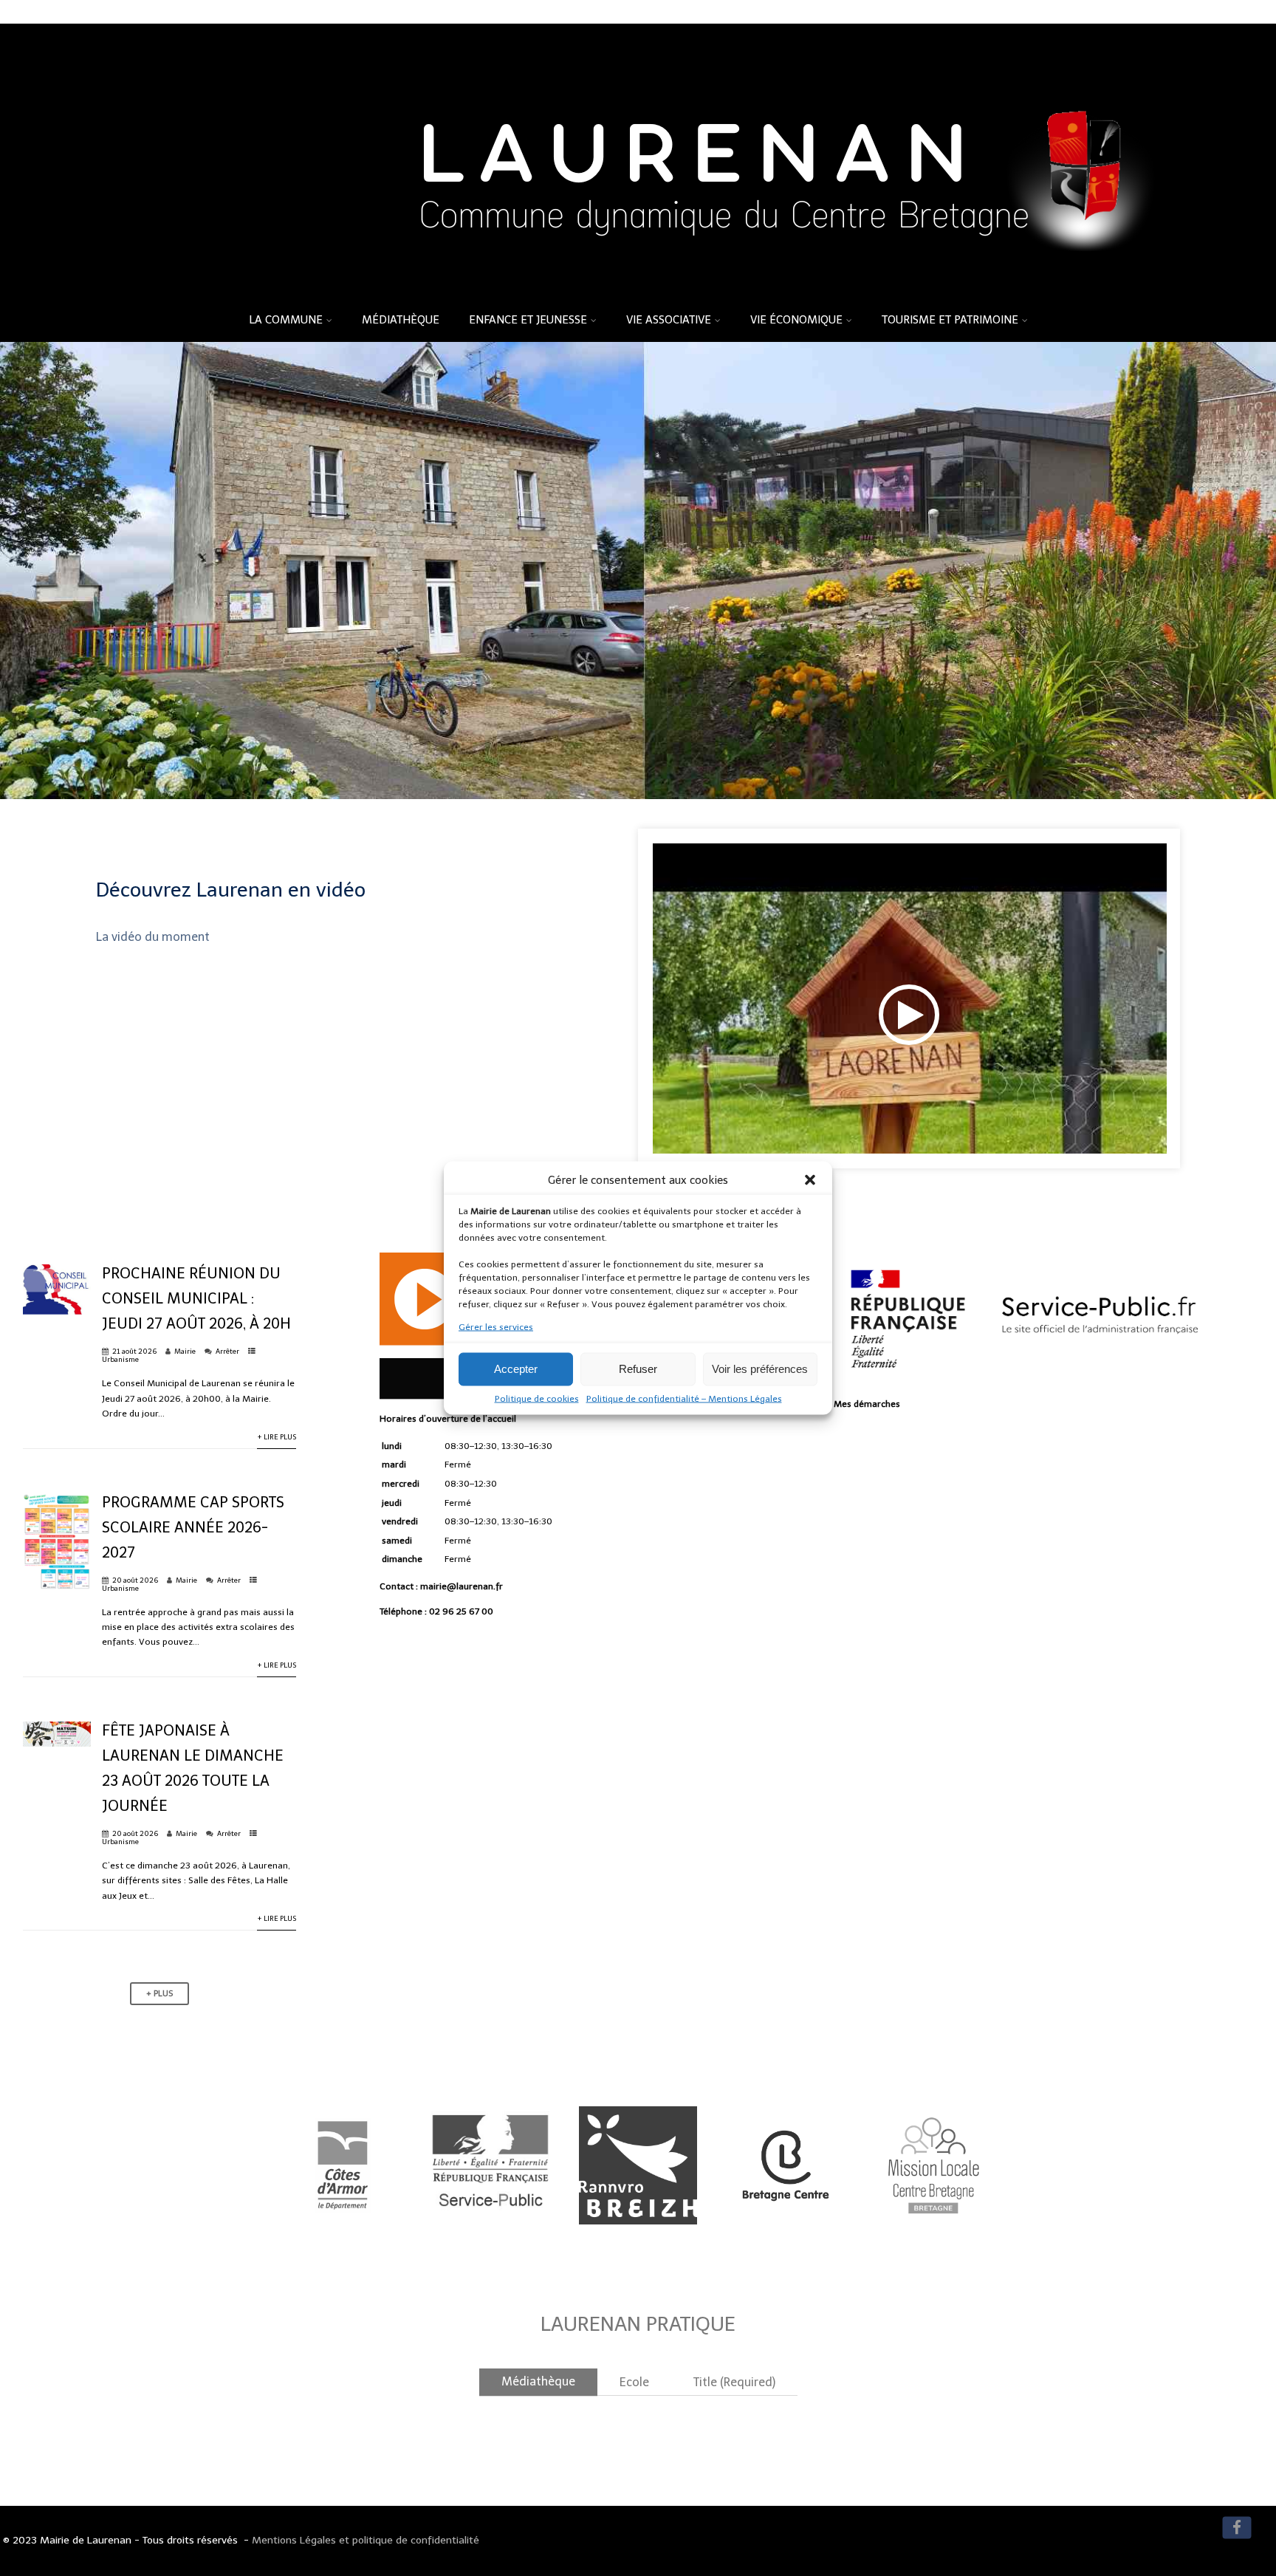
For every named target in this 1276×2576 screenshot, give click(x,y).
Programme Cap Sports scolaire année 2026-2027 (193, 1527)
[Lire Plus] (57, 1312)
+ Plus (159, 1994)
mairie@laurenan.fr (462, 1586)
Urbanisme (120, 1359)
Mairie (185, 1351)
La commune (286, 320)
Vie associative (669, 320)
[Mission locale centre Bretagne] (933, 2248)
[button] (810, 1180)
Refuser (638, 1369)
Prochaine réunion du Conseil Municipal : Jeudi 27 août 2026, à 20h (196, 1298)
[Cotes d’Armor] (343, 2246)
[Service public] (490, 2246)
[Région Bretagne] (638, 2246)
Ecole (634, 2382)
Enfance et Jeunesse (528, 320)
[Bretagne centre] (786, 2239)
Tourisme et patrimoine (950, 320)
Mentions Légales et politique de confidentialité (366, 2540)
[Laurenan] (638, 293)
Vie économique (796, 320)
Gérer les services (496, 1327)
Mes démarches (867, 1404)
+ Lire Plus (277, 1437)
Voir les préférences (760, 1369)
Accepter (516, 1369)
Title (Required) (734, 2382)
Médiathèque (401, 320)
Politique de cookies (537, 1399)
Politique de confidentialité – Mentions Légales (684, 1399)
